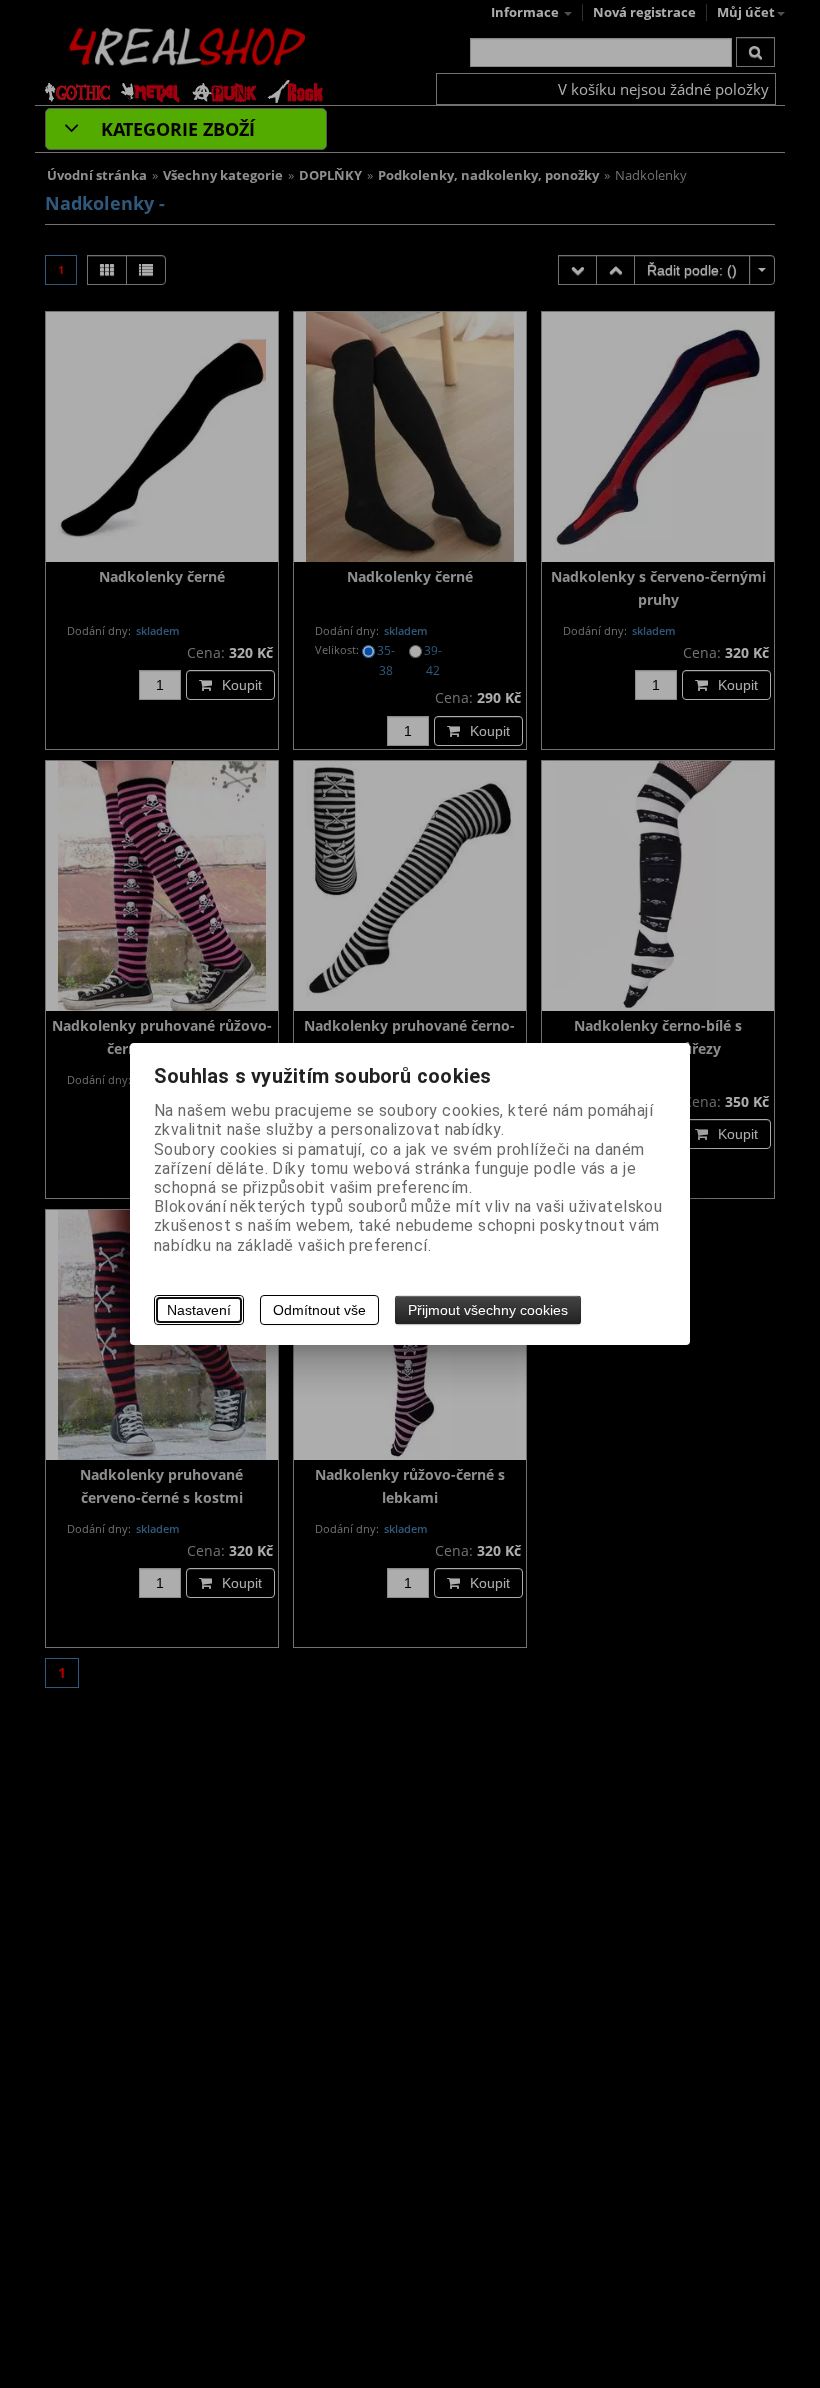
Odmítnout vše (319, 1310)
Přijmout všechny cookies (488, 1310)
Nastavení (199, 1310)
